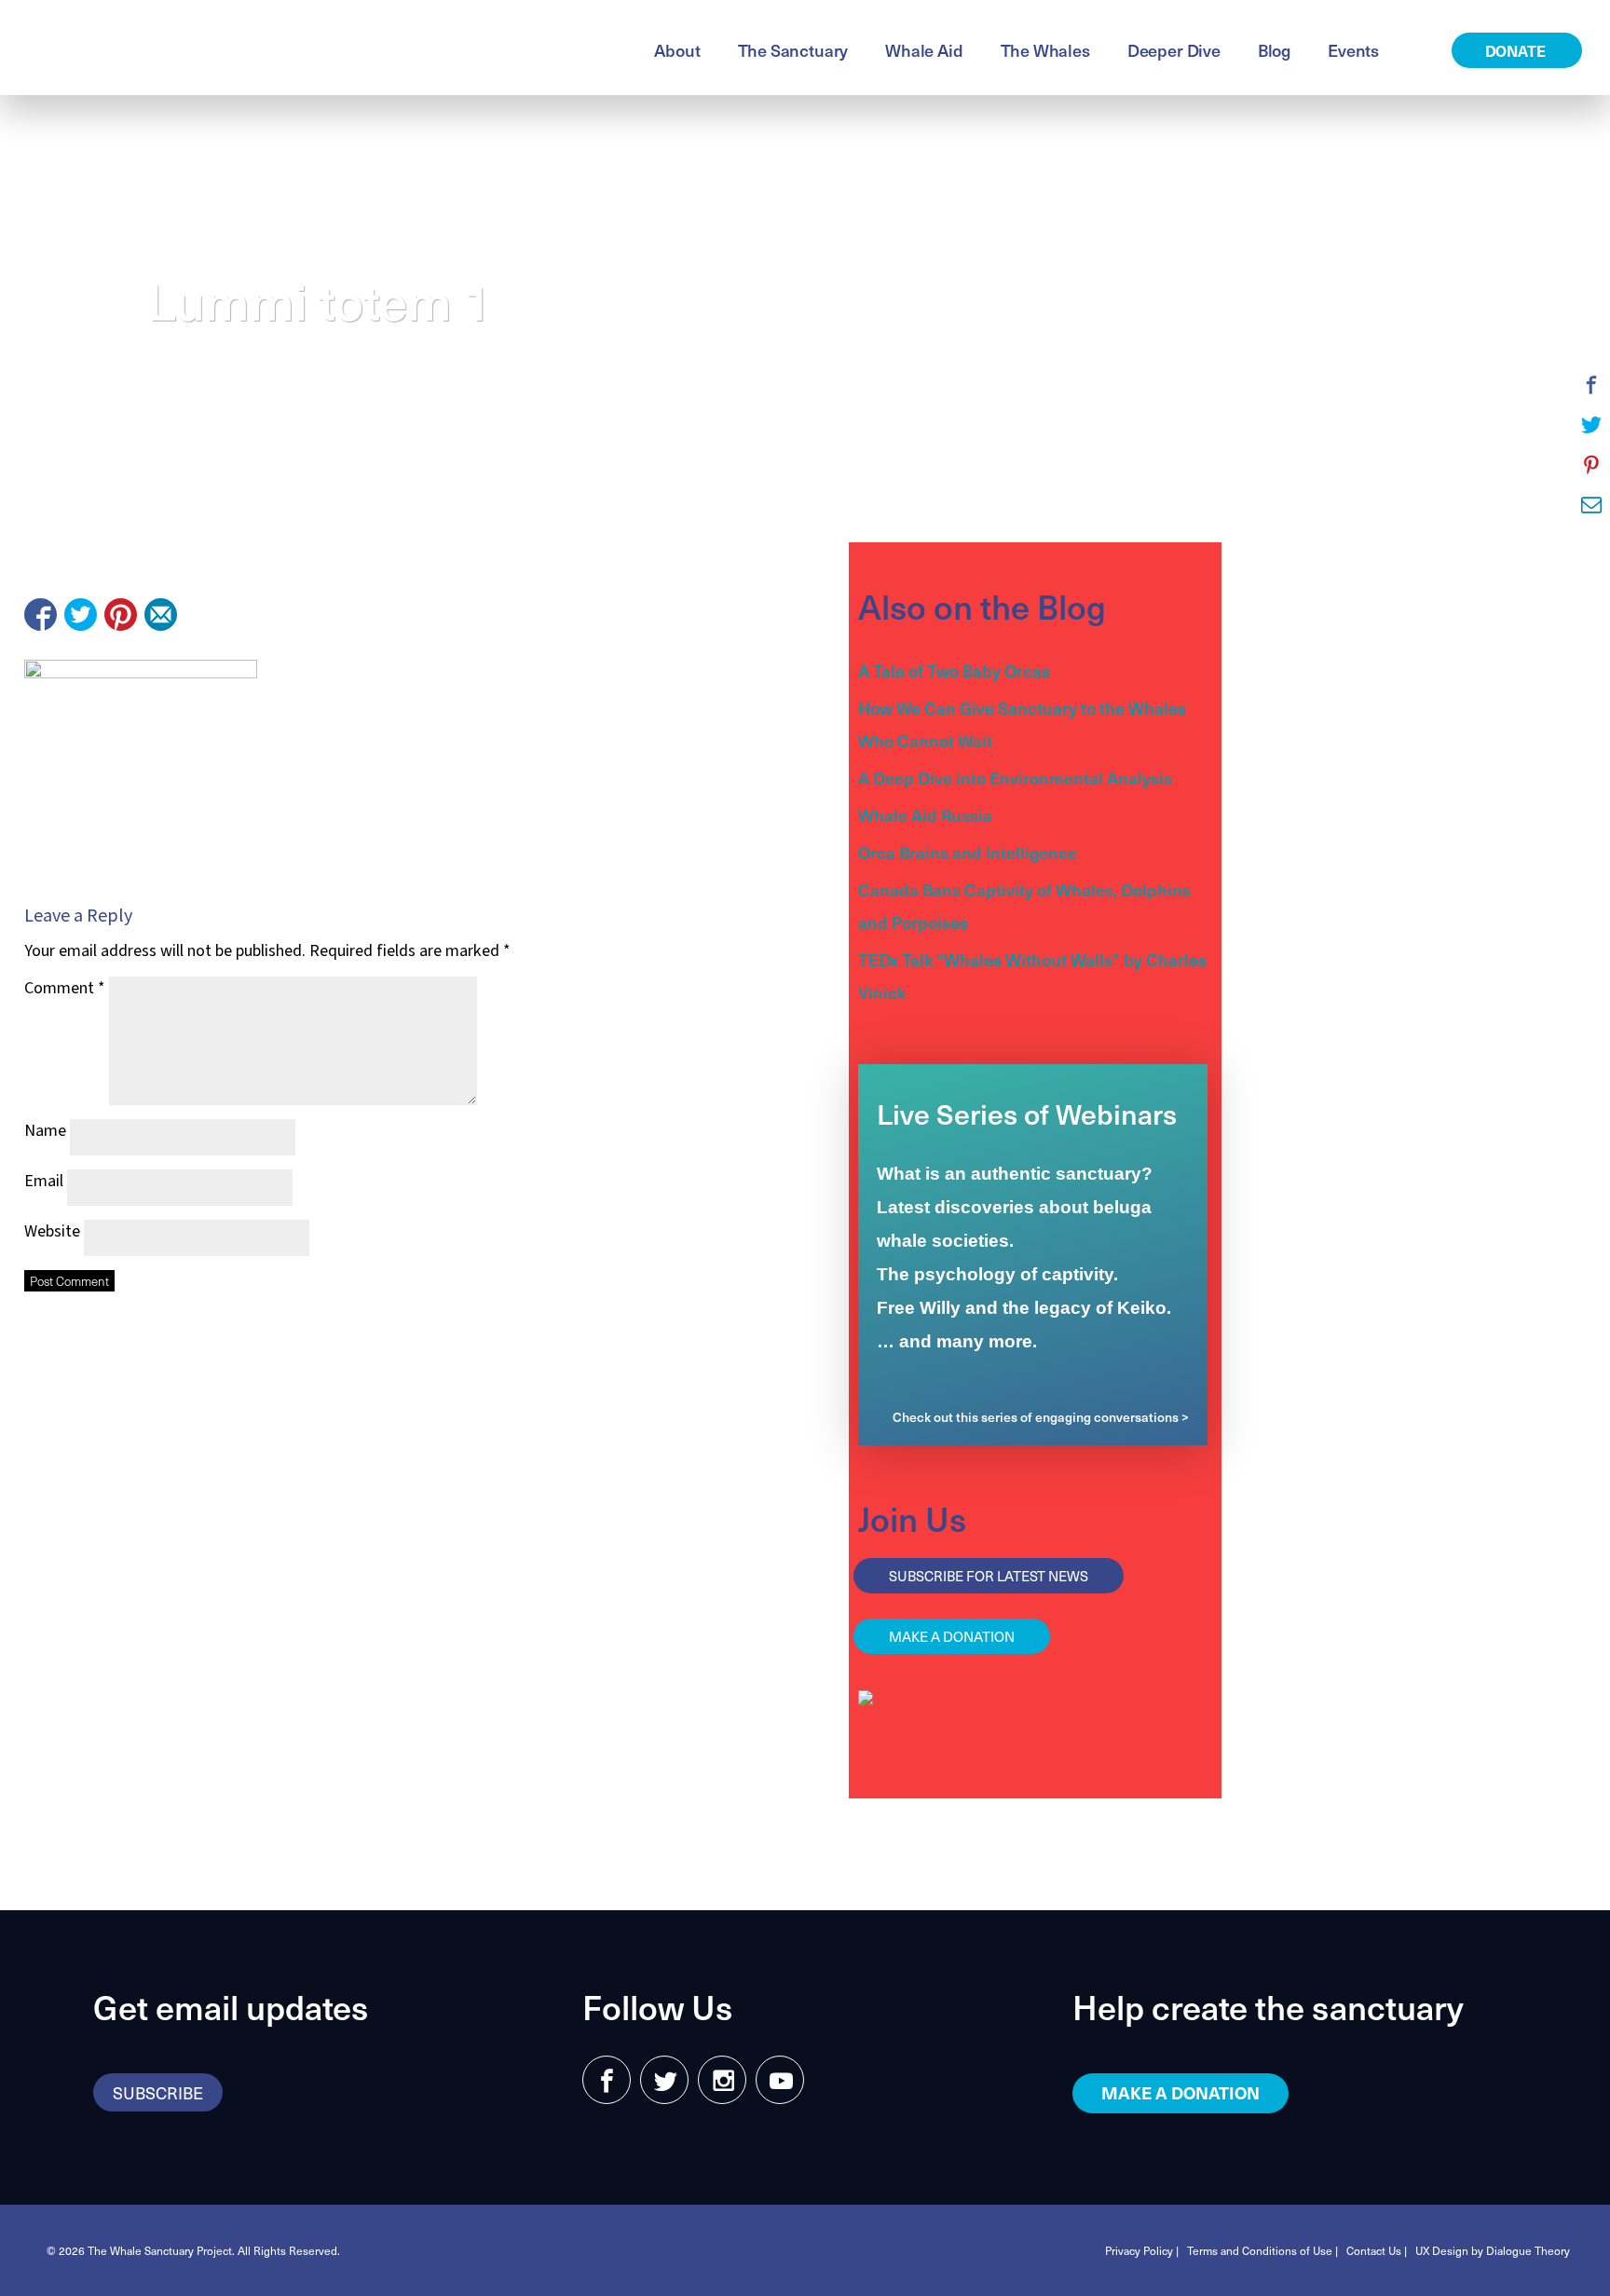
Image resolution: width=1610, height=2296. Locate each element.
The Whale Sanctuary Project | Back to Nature (246, 48)
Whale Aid (924, 50)
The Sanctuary (793, 50)
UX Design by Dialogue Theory (1493, 2250)
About (677, 50)
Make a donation (952, 1636)
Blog (1274, 50)
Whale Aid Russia (925, 815)
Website (52, 1231)
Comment (65, 988)
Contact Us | (1377, 2250)
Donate (1517, 50)
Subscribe (158, 2092)
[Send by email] (161, 615)
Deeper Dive (1174, 50)
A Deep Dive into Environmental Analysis (1015, 778)
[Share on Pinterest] (121, 615)
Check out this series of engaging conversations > (1041, 1417)
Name (45, 1131)
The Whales (1045, 50)
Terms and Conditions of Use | (1262, 2250)
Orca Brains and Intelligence (968, 852)
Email (44, 1181)
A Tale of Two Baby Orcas (954, 670)
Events (1353, 50)
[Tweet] (81, 615)
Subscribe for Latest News (989, 1576)
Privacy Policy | (1142, 2250)
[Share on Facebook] (41, 615)
